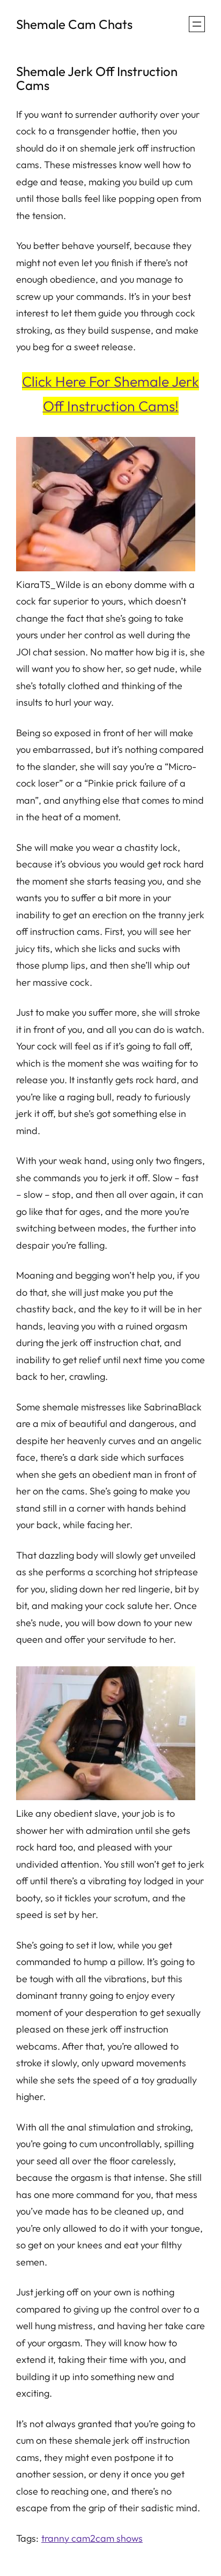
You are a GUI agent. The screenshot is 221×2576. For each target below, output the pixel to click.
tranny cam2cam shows (92, 2538)
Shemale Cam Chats (74, 24)
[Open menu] (197, 24)
